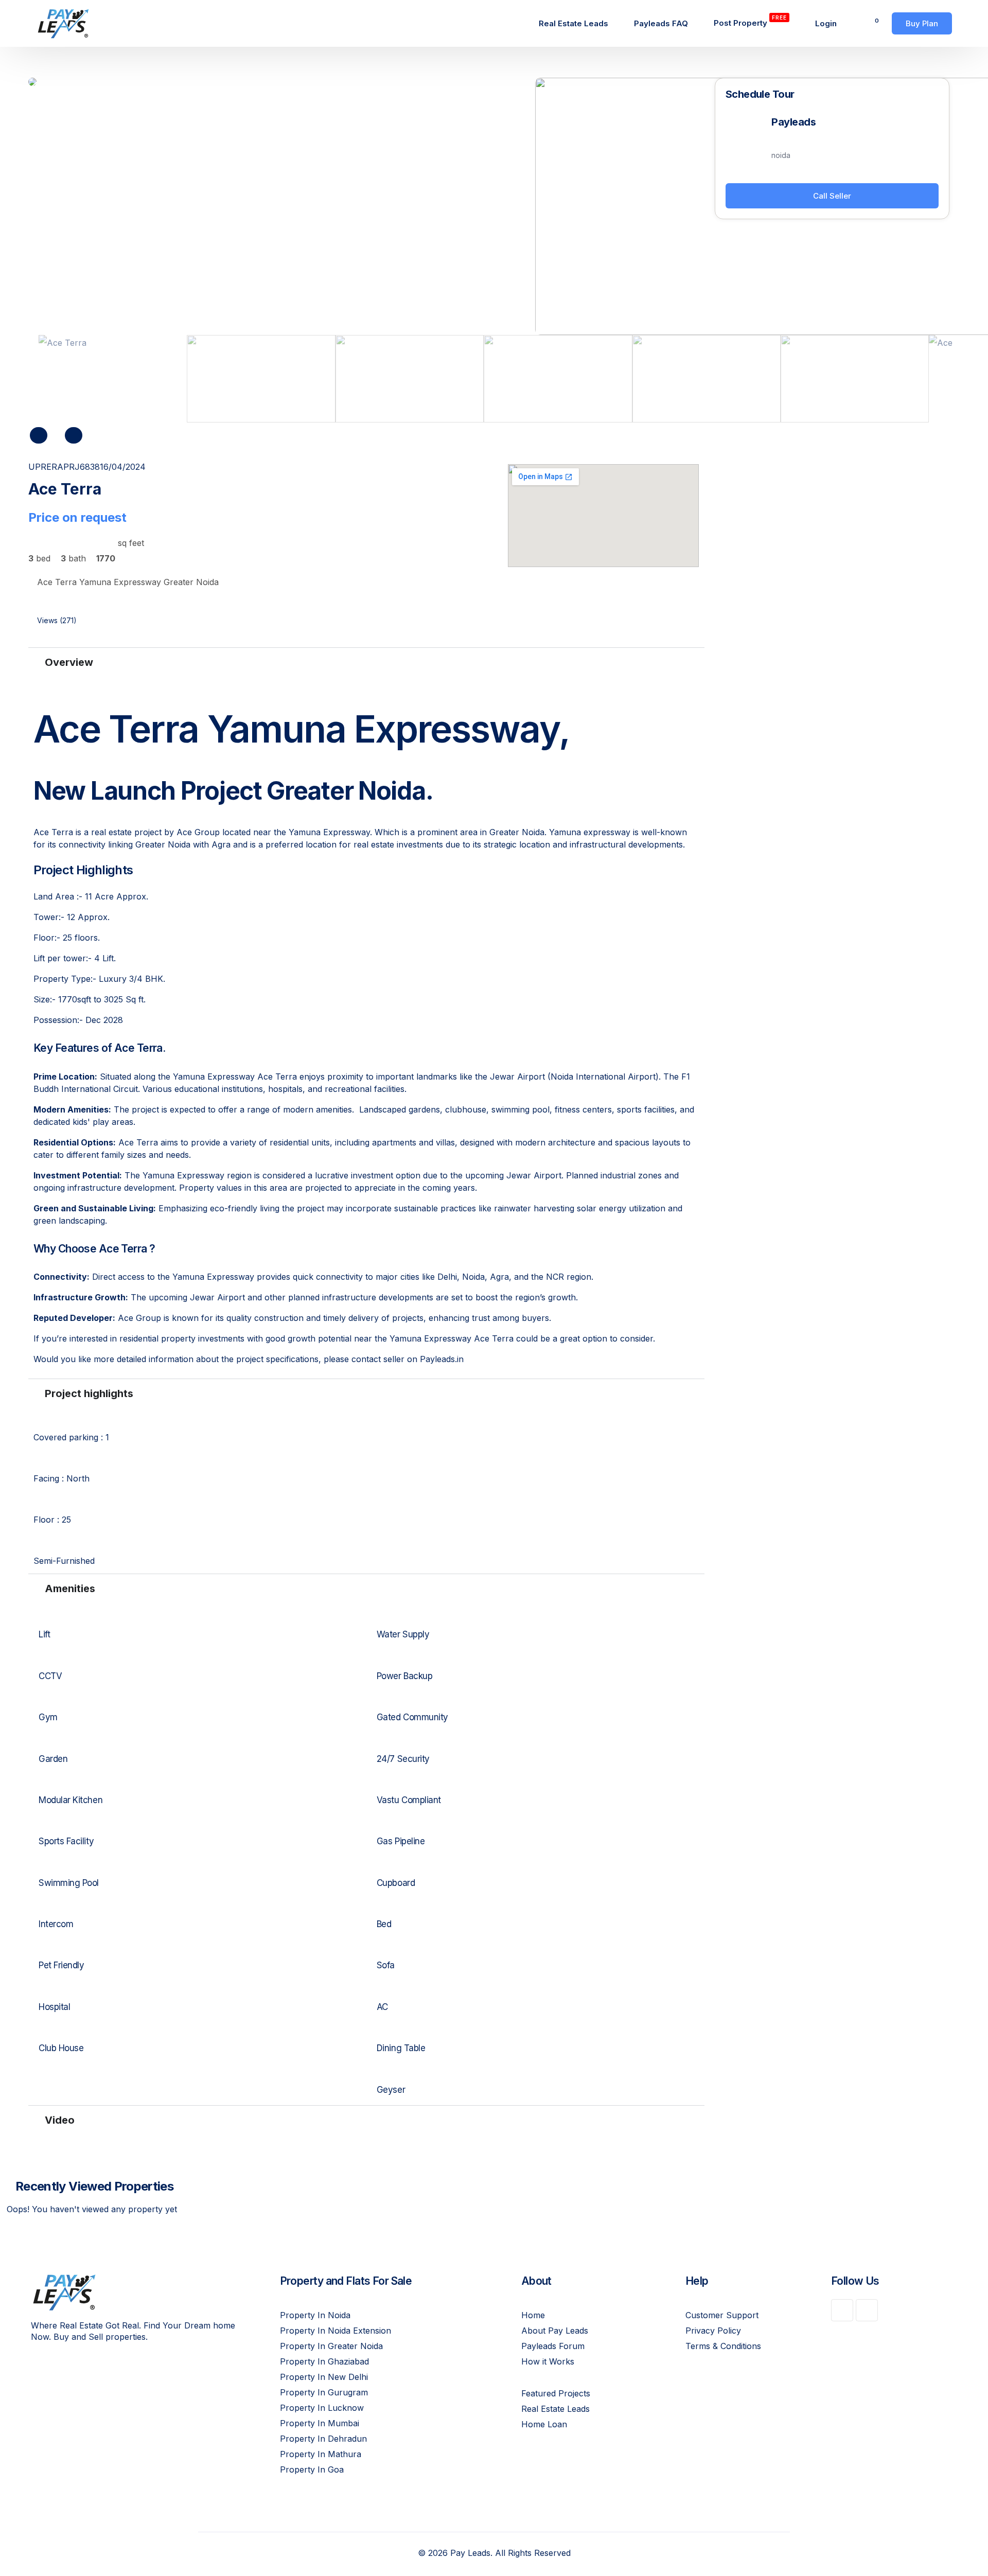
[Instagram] (867, 2310)
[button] (94, 622)
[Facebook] (842, 2310)
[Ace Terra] (282, 82)
